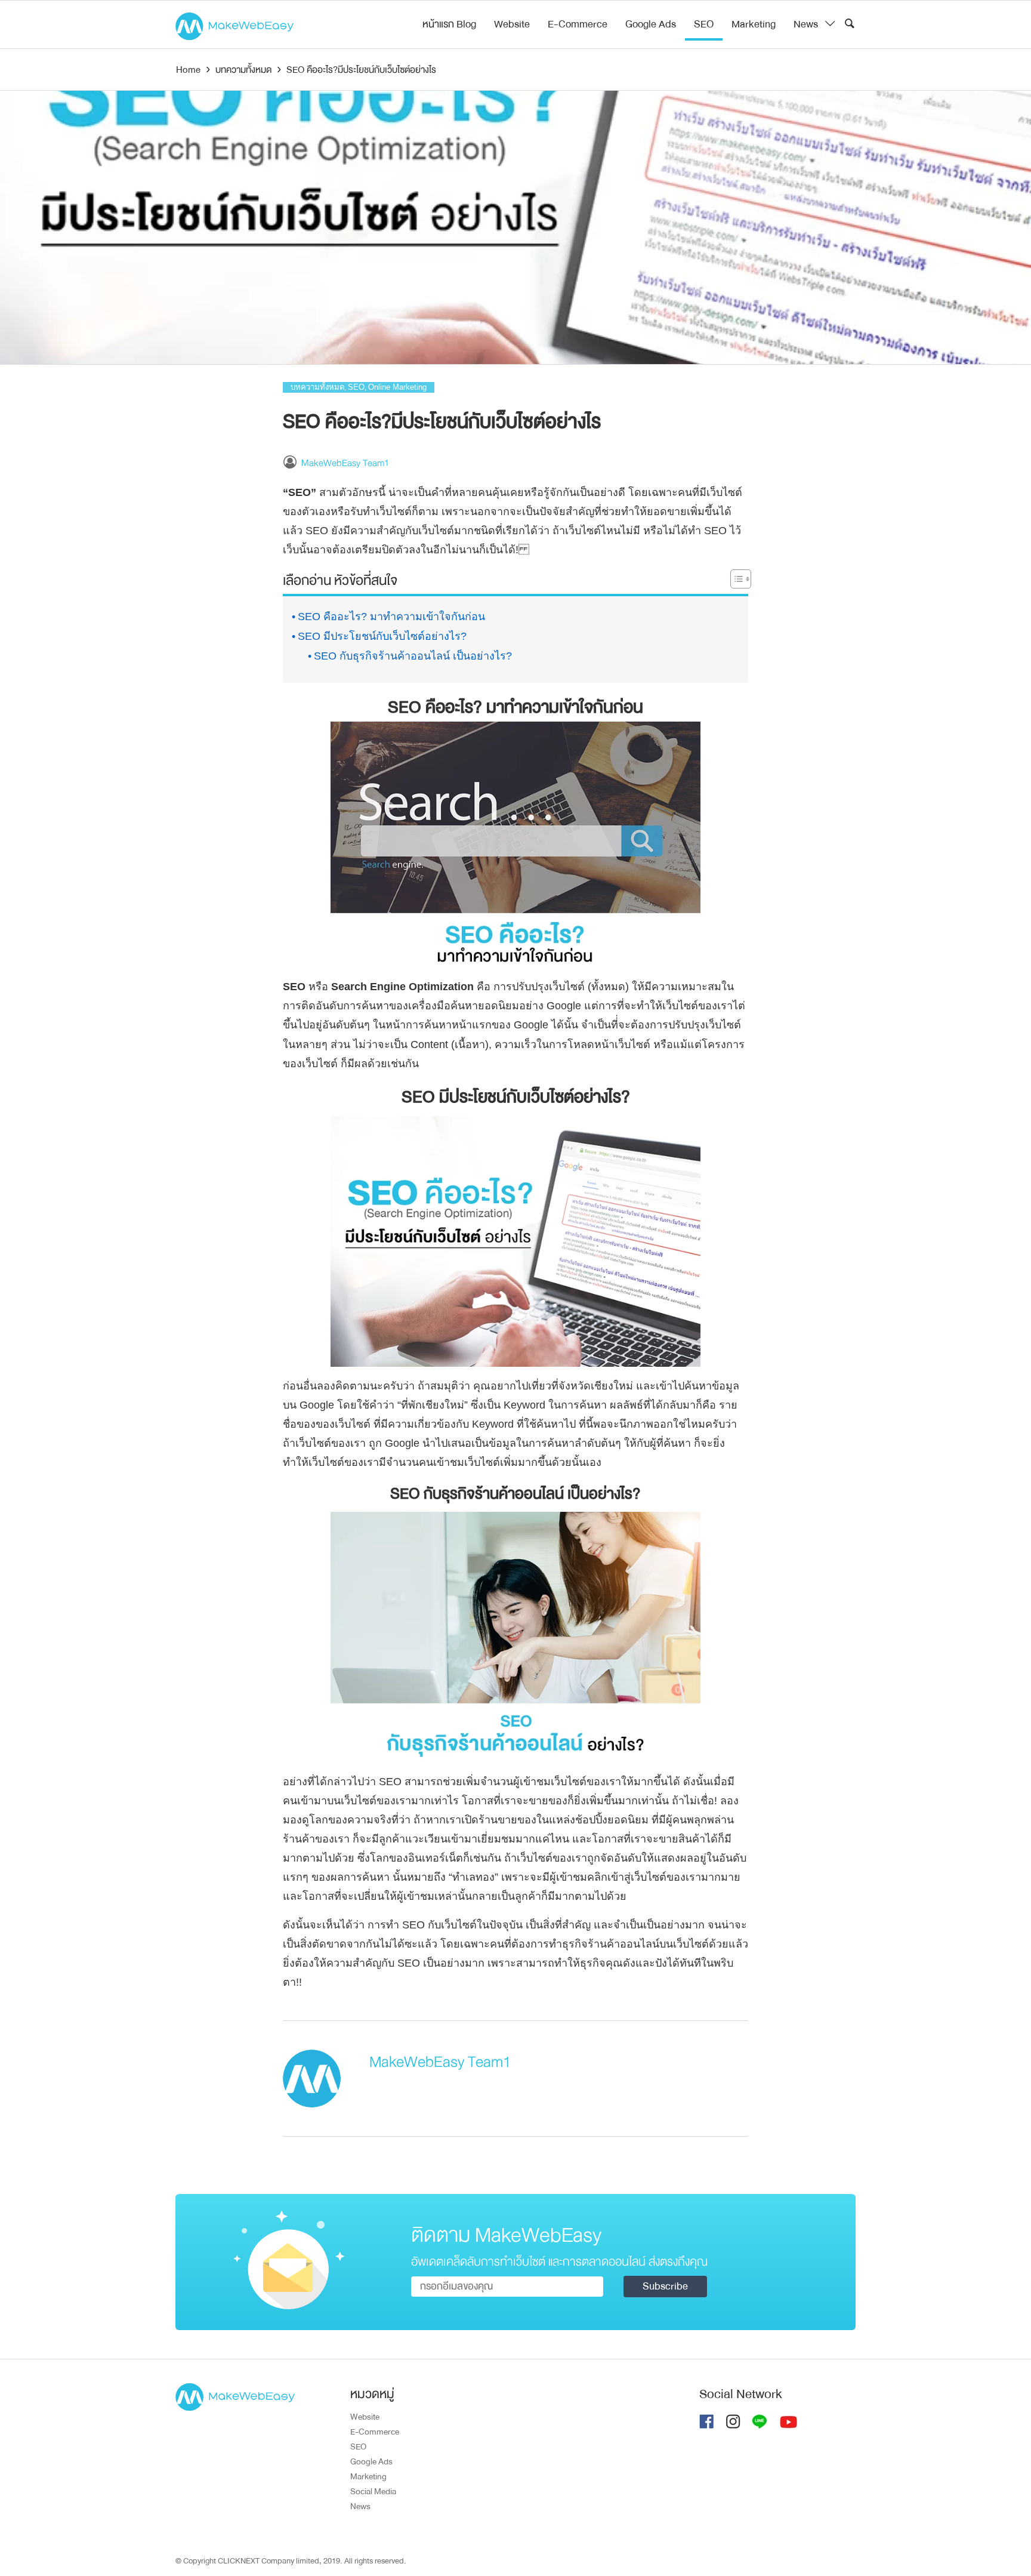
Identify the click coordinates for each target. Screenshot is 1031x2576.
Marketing (754, 24)
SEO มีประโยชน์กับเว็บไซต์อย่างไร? (382, 636)
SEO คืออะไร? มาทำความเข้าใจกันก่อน (391, 617)
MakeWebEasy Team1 (345, 463)
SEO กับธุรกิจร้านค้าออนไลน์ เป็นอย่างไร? (413, 656)
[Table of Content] (741, 579)
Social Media (373, 2491)
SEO (704, 24)
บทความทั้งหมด (317, 387)
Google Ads (651, 24)
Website (512, 24)
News (806, 24)
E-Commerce (578, 24)
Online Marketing (397, 387)
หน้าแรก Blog (449, 24)
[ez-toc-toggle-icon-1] (735, 581)
